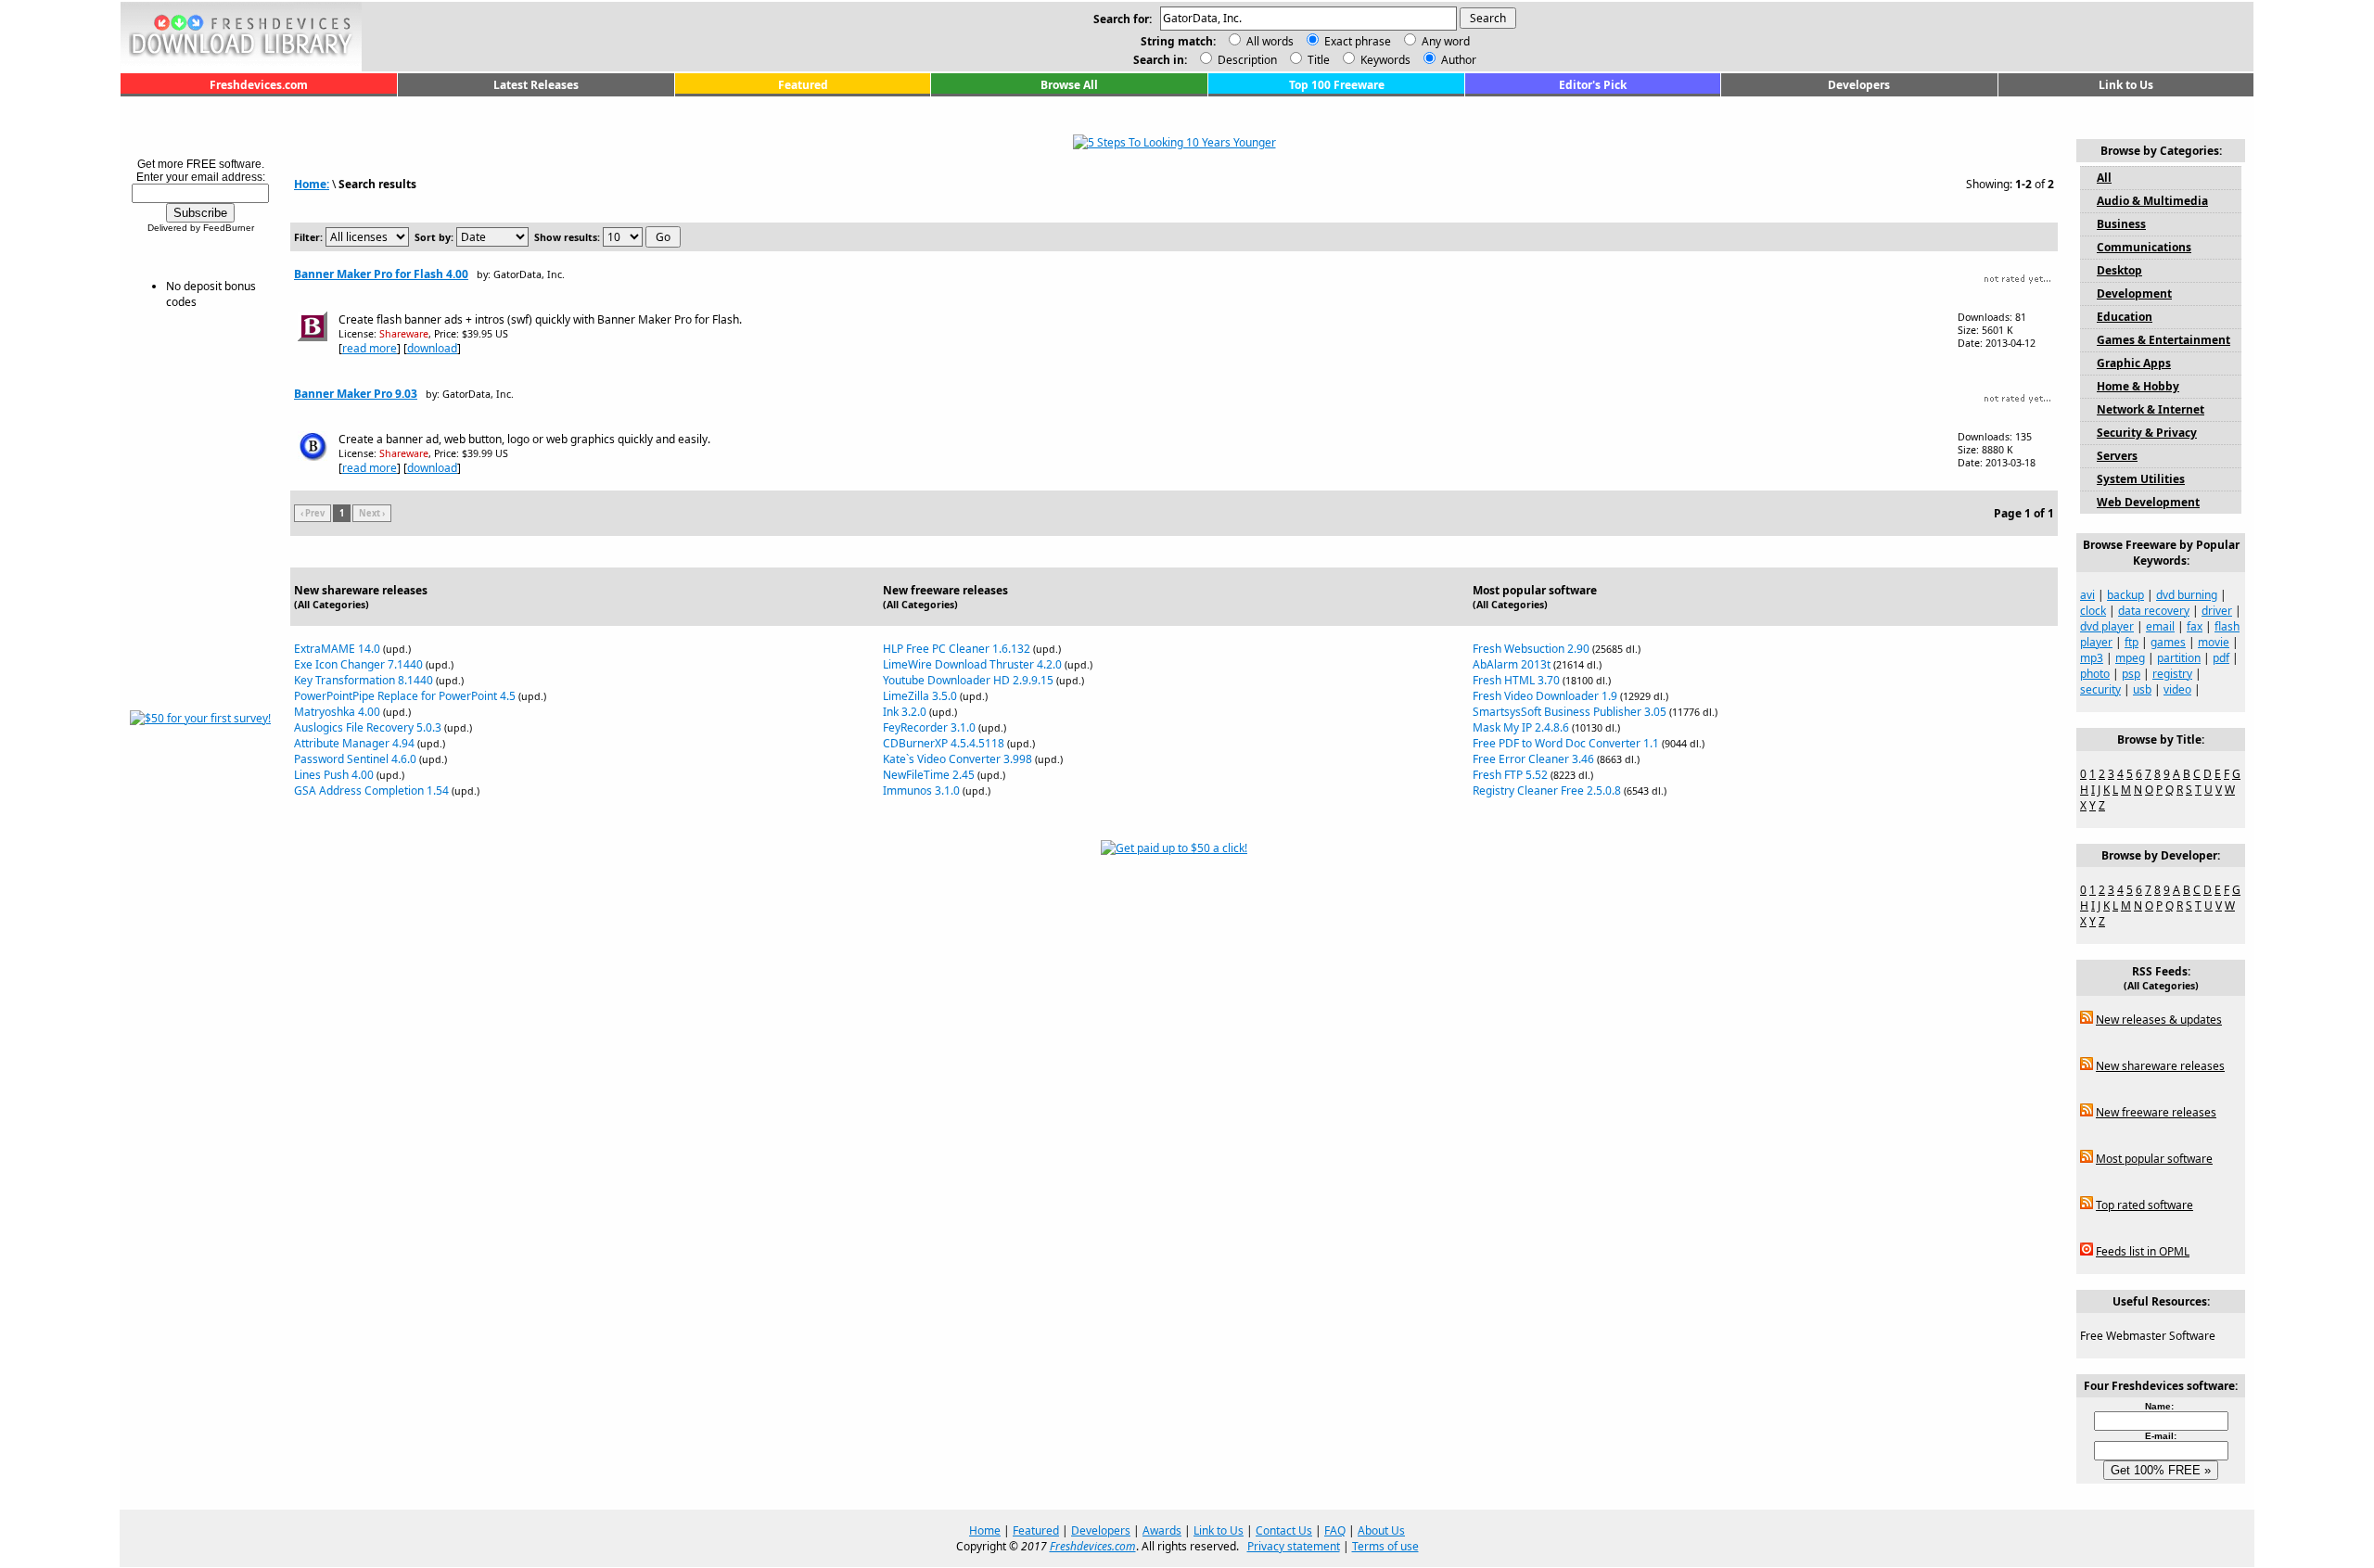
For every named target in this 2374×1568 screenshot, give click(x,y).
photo (2095, 674)
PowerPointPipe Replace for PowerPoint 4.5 (405, 696)
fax (2195, 626)
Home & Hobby (2138, 386)
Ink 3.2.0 (905, 712)
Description (1246, 60)
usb (2142, 689)
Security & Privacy (2147, 433)
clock (2093, 611)
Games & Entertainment (2163, 340)
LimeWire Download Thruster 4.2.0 (972, 664)
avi (2087, 595)
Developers (1859, 85)
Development (2134, 293)
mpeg (2130, 658)
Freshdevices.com (259, 85)
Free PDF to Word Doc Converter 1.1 (1566, 743)
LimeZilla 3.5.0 (920, 696)
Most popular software (2154, 1159)
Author (1457, 60)
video (2177, 689)
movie (2214, 642)
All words (1270, 41)
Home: (312, 184)
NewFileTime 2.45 (929, 775)
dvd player (2107, 626)
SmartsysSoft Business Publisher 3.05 (1570, 712)
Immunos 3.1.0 (921, 790)
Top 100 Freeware (1337, 85)
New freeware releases (2156, 1112)
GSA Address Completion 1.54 (371, 790)
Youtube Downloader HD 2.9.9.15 (968, 680)
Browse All (1069, 85)
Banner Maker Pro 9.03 (356, 394)
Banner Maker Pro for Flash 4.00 (381, 274)
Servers (2117, 456)
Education (2125, 317)
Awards (1162, 1530)
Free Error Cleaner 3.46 (1533, 759)
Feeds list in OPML (2143, 1251)
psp (2131, 674)
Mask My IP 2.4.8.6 (1521, 727)
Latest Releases (536, 85)
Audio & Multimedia (2152, 201)
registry (2172, 674)
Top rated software (2144, 1205)
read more (370, 348)
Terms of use (1385, 1546)
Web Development (2148, 502)
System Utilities (2141, 479)
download (432, 348)
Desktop (2119, 270)
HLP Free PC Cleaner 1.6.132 (957, 649)
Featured (803, 85)
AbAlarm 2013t (1512, 664)
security (2100, 689)
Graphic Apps (2134, 363)
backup (2125, 595)
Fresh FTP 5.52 (1510, 775)
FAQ (1335, 1530)
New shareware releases (2160, 1066)
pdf (2221, 658)
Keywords (1384, 60)
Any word (1446, 41)
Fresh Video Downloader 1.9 (1545, 696)
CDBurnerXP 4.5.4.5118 (944, 743)
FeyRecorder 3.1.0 (929, 727)
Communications (2144, 247)
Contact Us (1284, 1530)
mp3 (2092, 658)
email (2160, 626)
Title (1317, 60)
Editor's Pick (1593, 85)
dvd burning (2187, 595)
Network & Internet (2151, 409)
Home (985, 1530)
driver (2217, 611)
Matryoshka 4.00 (337, 712)
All (2104, 178)
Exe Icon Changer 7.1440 (358, 664)
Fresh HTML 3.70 (1516, 680)
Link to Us (2126, 85)
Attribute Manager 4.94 (354, 743)
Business (2121, 224)
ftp (2131, 642)
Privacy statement (1294, 1546)
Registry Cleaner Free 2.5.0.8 (1547, 790)
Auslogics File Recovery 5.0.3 (368, 727)
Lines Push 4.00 (334, 775)
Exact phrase (1358, 41)
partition (2179, 658)
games (2168, 642)
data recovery (2154, 611)
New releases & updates (2159, 1020)
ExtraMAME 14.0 (337, 649)
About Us (1381, 1530)
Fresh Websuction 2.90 (1531, 649)
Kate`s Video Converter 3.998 (957, 759)
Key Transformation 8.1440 (364, 680)
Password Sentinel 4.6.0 (355, 759)
